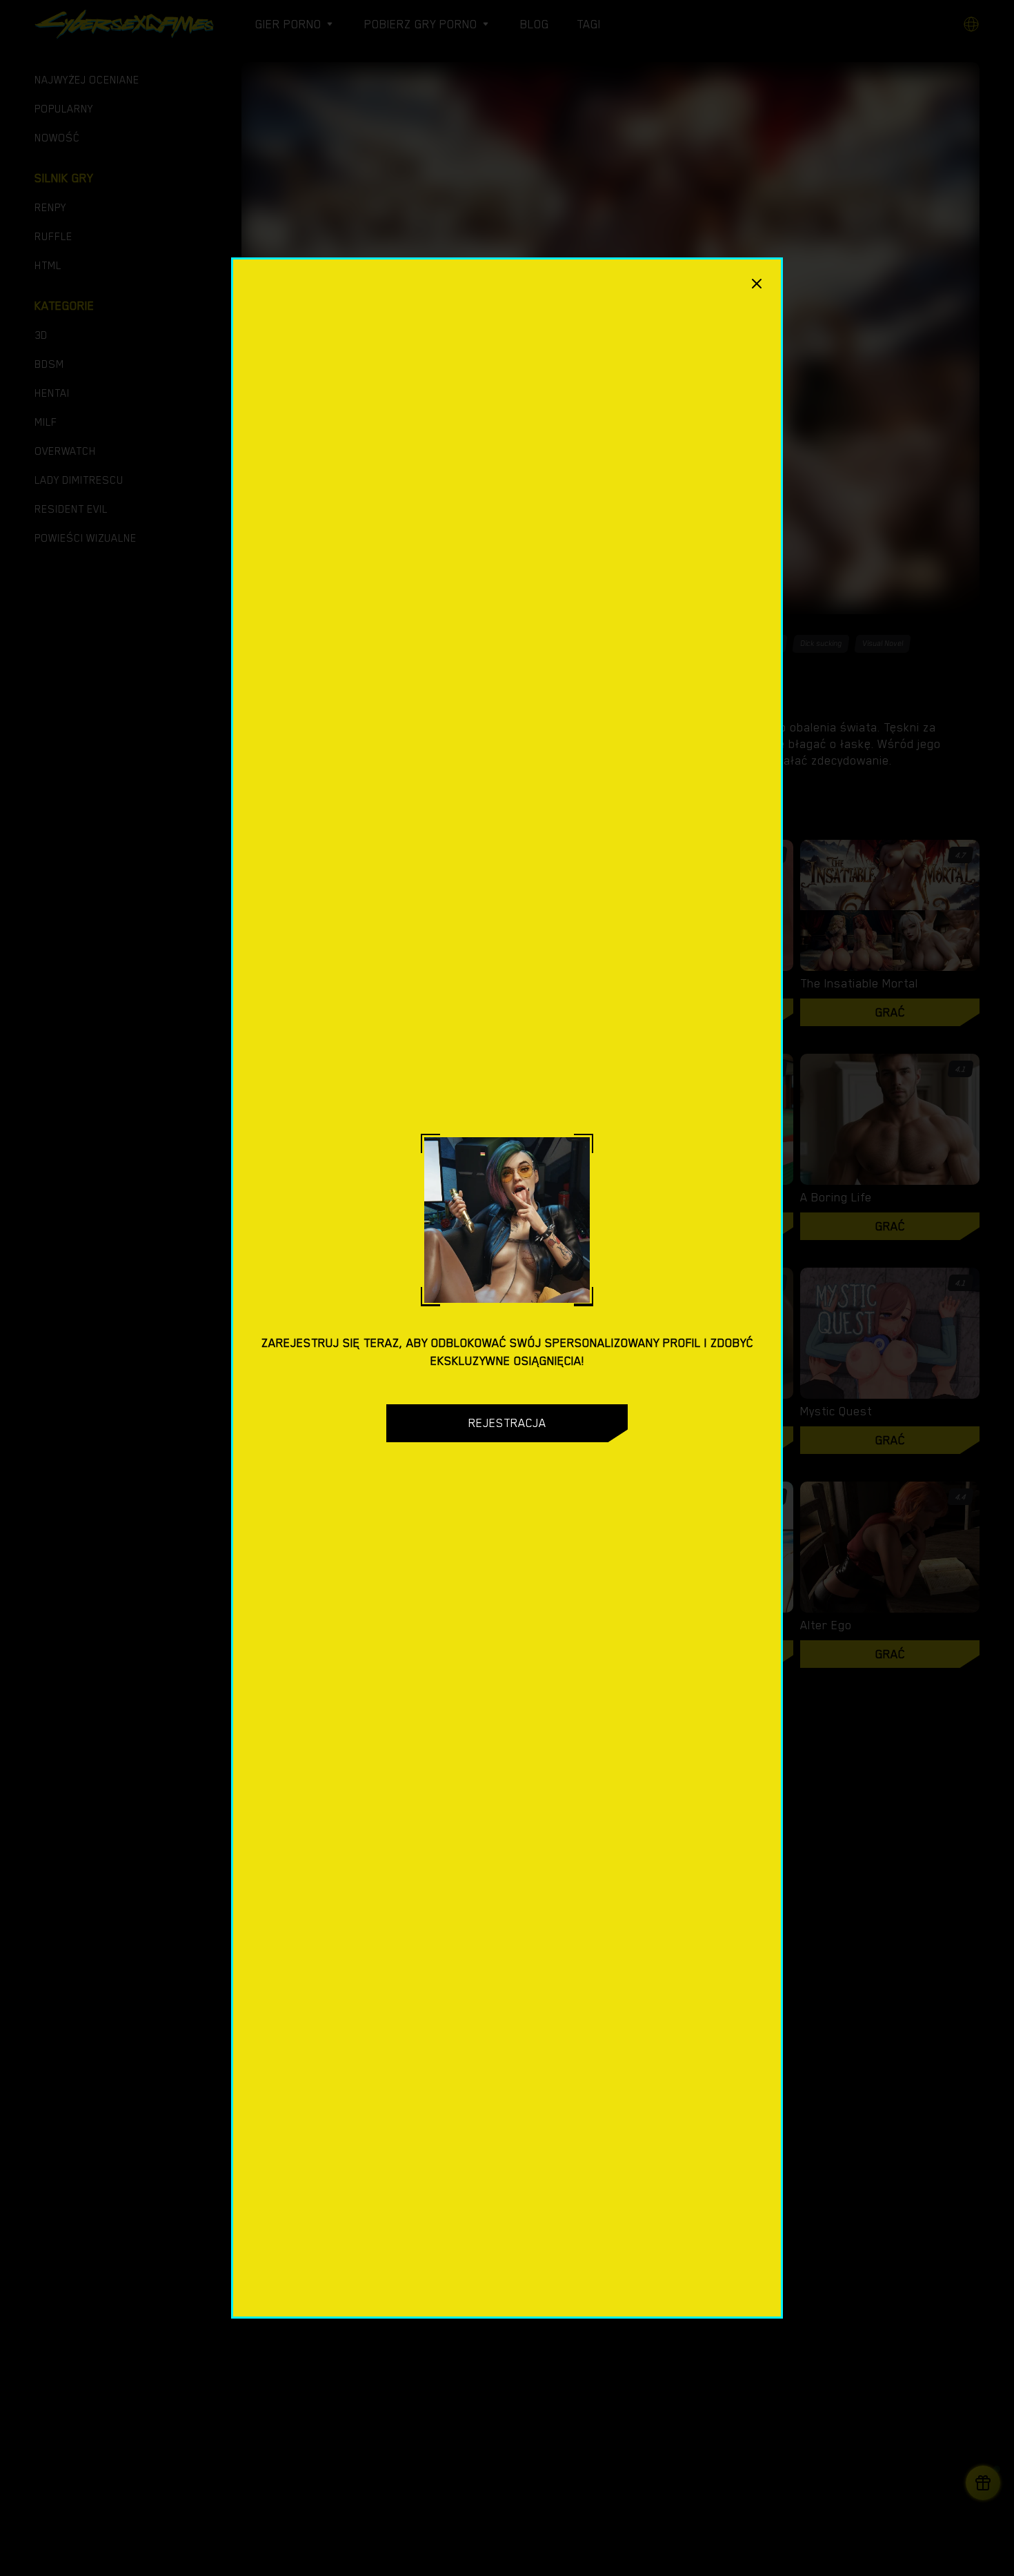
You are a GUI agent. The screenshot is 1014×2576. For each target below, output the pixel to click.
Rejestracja (507, 1423)
